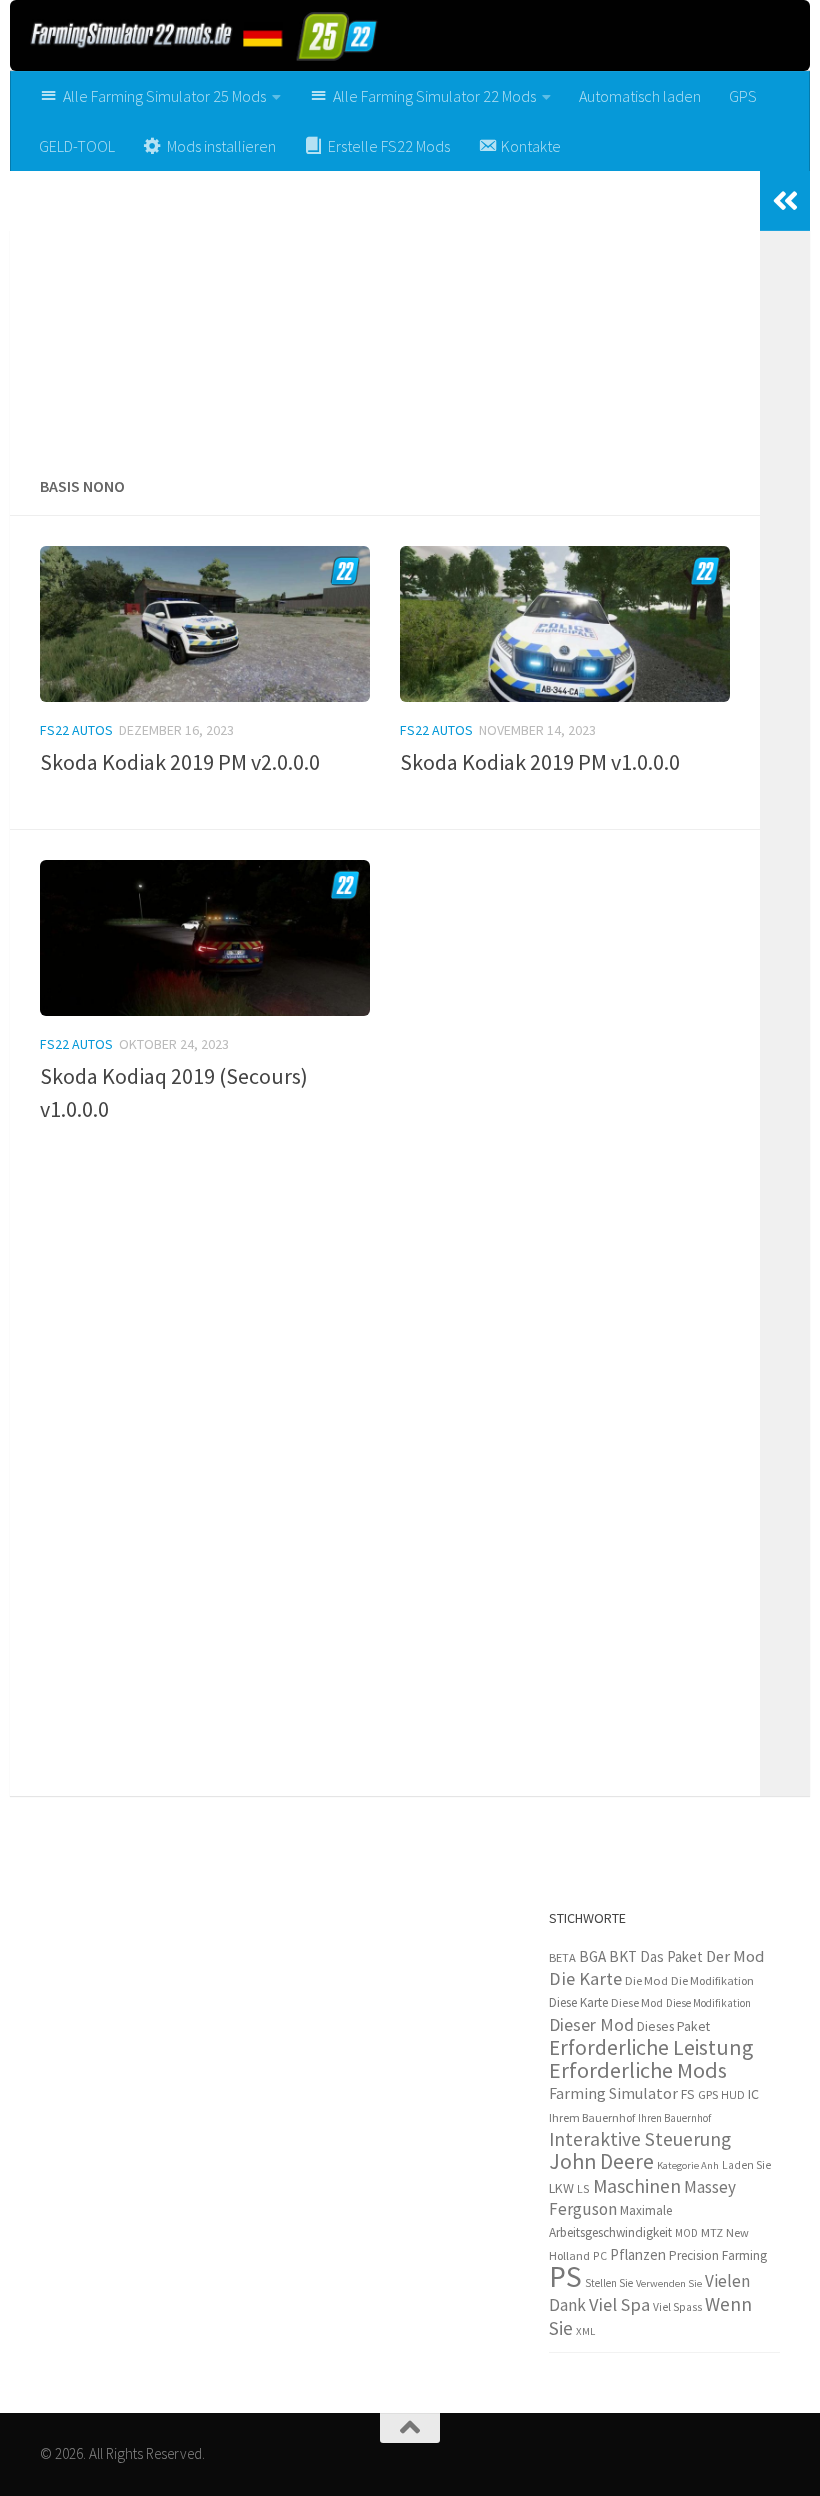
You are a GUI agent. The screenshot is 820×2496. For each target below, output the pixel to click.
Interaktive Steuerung (640, 2139)
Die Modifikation (712, 1980)
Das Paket (671, 1956)
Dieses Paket (673, 2026)
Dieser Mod (591, 2024)
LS (583, 2188)
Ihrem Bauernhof (592, 2117)
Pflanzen (638, 2254)
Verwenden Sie (669, 2283)
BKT (623, 1956)
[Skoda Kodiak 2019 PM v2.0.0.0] (205, 624)
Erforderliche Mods (638, 2070)
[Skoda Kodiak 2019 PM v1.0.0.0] (565, 624)
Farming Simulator (613, 2093)
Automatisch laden (640, 96)
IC (753, 2094)
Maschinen (637, 2186)
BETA (562, 1957)
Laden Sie (746, 2165)
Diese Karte (578, 2002)
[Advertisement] (385, 316)
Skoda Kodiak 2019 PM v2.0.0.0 (180, 762)
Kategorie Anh (688, 2165)
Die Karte (585, 1978)
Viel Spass (677, 2307)
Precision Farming (718, 2255)
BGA (592, 1956)
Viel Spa (619, 2304)
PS (565, 2276)
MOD (686, 2233)
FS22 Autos (76, 730)
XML (585, 2331)
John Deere (601, 2161)
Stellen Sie (609, 2283)
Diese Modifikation (708, 2003)
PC (600, 2255)
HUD (733, 2095)
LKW (561, 2188)
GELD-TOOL (77, 146)
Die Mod (646, 1980)
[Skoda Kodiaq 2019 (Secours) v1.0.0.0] (205, 938)
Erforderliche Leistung (651, 2047)
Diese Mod (637, 2002)
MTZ (712, 2232)
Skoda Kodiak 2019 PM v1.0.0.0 (540, 762)
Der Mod (735, 1956)
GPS (743, 96)
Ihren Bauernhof (674, 2118)
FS (688, 2094)
